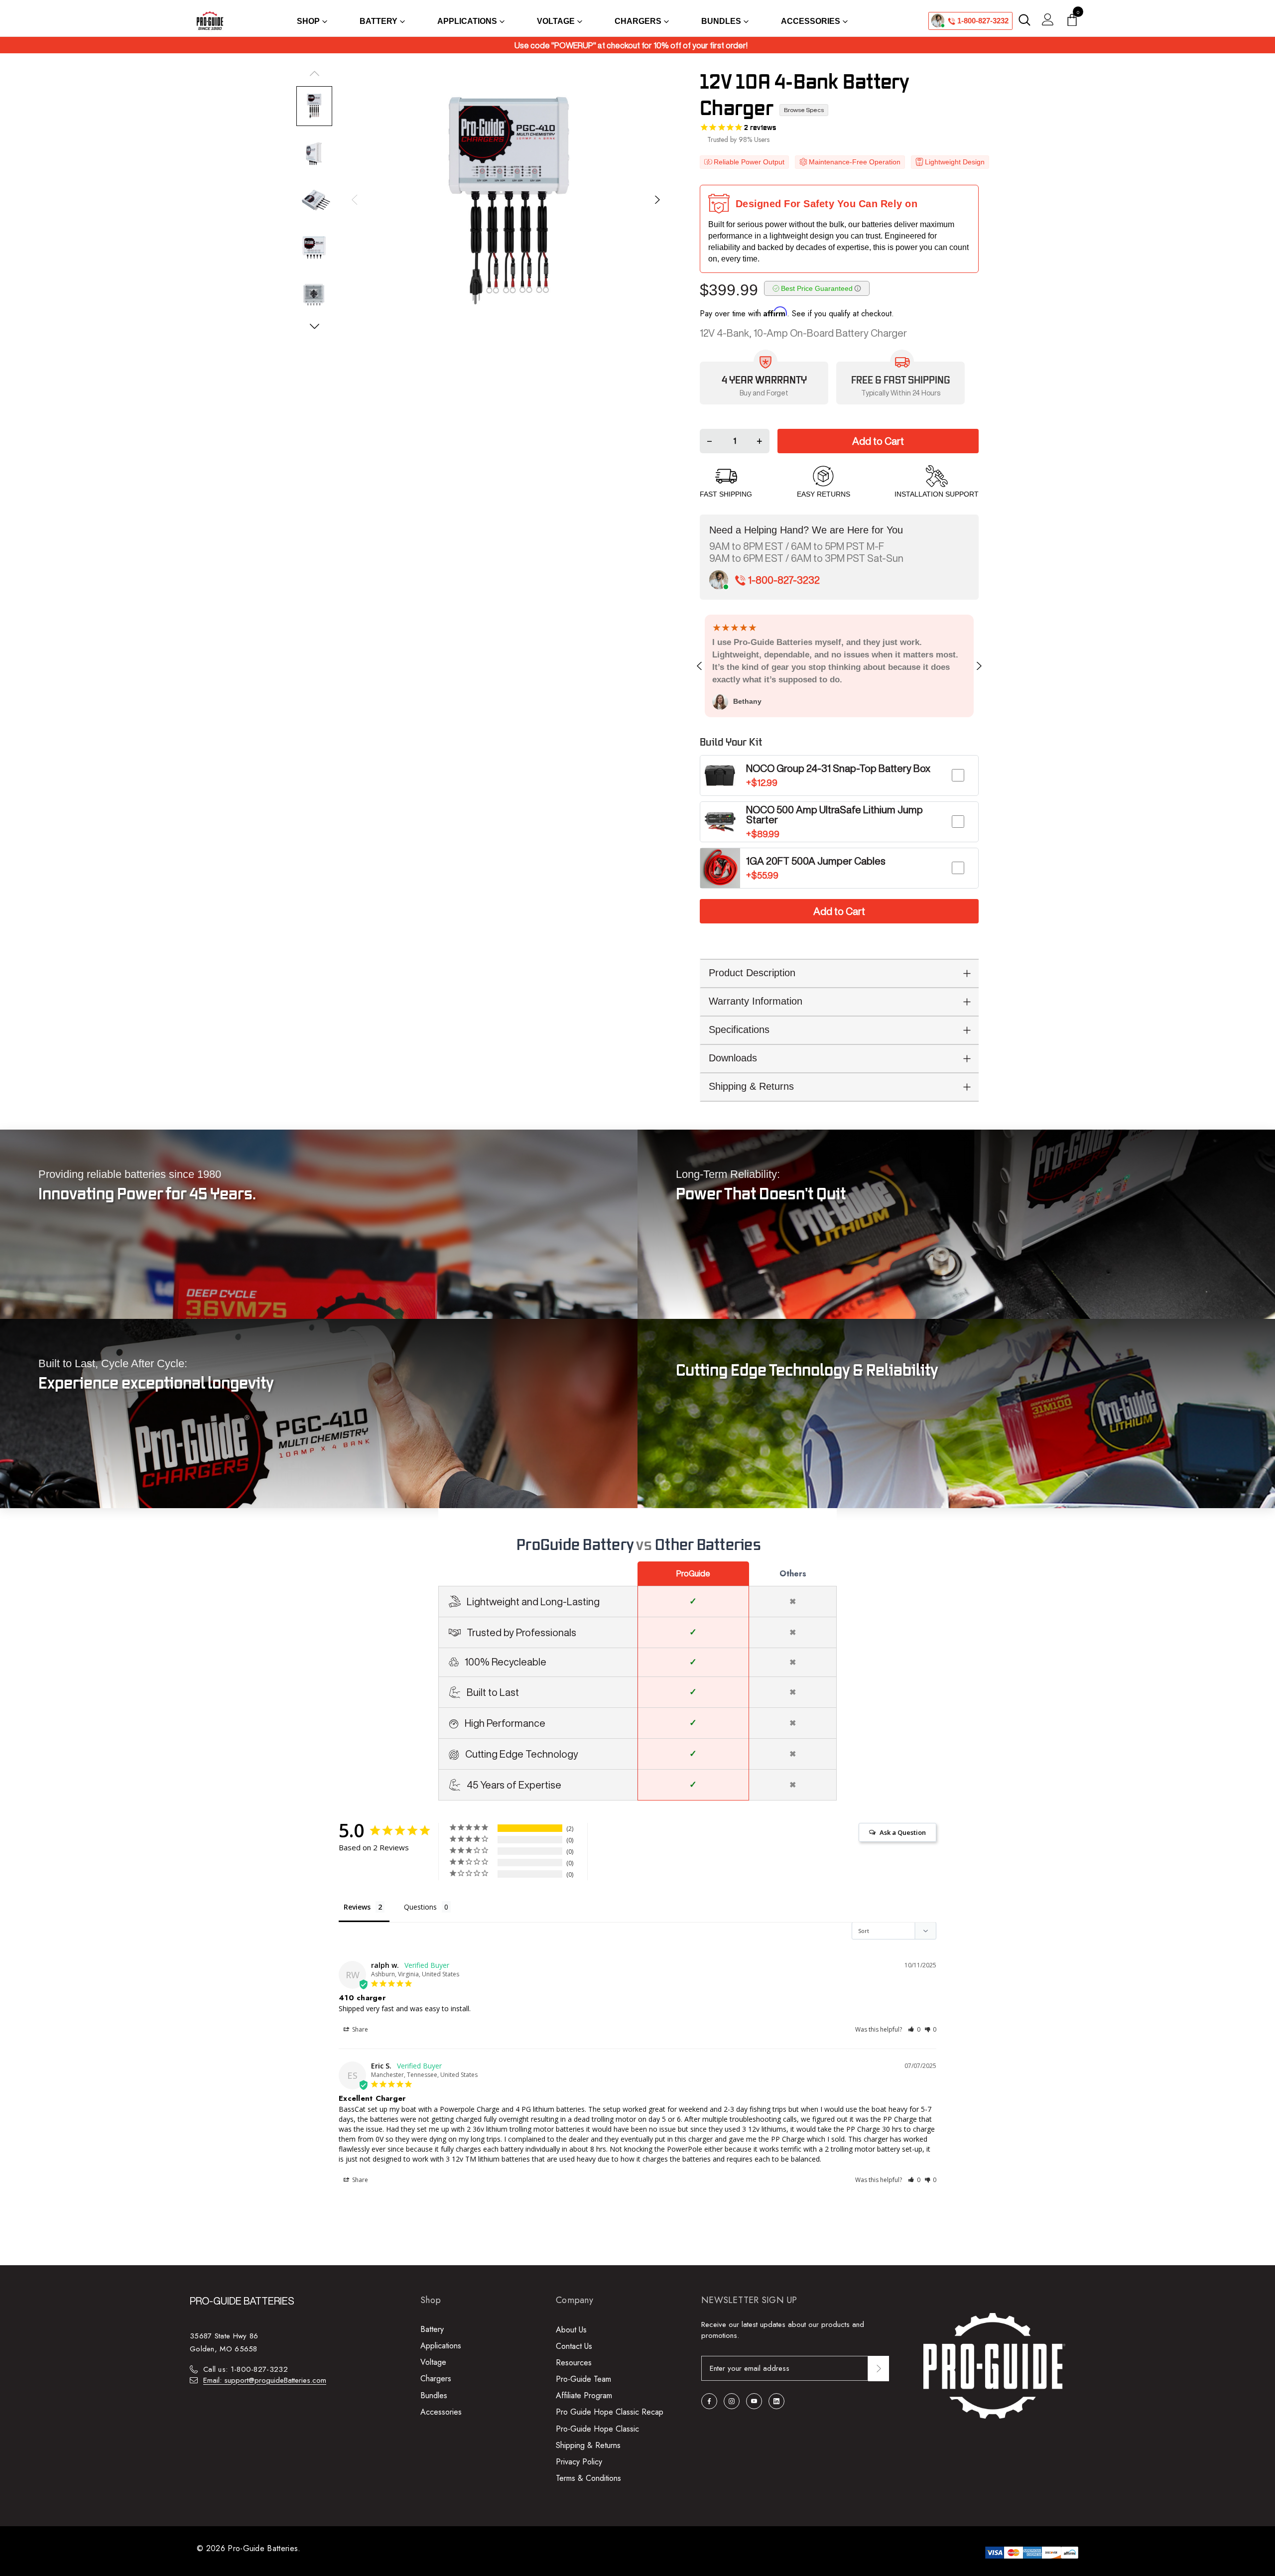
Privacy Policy (579, 2462)
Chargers (436, 2379)
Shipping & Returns (588, 2445)
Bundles (434, 2395)
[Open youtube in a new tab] (754, 2401)
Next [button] (655, 200)
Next (978, 666)
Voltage (433, 2362)
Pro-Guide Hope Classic (597, 2429)
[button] (914, 2029)
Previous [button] (355, 200)
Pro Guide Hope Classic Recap (610, 2412)
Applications (441, 2346)
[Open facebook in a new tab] (709, 2401)
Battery (432, 2329)
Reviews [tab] (357, 1907)
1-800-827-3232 (982, 21)
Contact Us (574, 2346)
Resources (574, 2363)
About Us (571, 2330)
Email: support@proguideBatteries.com (265, 2380)
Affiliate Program (584, 2395)
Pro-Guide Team (583, 2379)
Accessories (441, 2412)
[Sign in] (1048, 21)
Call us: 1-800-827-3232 (246, 2369)
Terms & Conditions (588, 2478)
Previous (701, 666)
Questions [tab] (420, 1907)
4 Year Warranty (764, 381)
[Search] (1024, 20)
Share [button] (359, 2029)
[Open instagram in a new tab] (732, 2401)
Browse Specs (804, 110)
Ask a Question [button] (903, 1832)
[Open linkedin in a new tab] (776, 2401)
